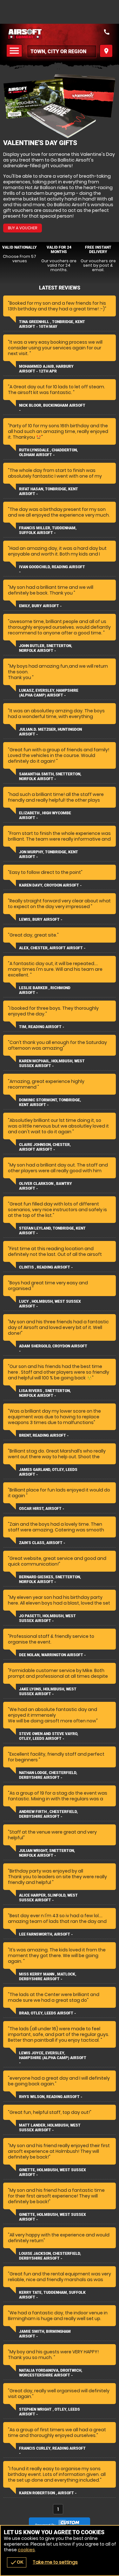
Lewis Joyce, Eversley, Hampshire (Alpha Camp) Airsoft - (53, 2058)
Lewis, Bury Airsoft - (41, 919)
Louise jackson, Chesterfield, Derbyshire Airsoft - (50, 2256)
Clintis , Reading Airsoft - (46, 1267)
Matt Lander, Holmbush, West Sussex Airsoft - (50, 2128)
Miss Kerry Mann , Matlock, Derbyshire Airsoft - (48, 1977)
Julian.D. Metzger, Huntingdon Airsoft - (50, 732)
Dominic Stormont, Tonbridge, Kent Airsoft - (50, 1102)
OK (17, 2562)
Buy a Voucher (23, 228)
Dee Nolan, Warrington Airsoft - (52, 1655)
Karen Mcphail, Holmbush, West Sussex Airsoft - (52, 1063)
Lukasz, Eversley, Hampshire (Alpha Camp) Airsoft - (49, 693)
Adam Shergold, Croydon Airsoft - (53, 1348)
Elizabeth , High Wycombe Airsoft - (45, 815)
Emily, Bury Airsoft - (40, 606)
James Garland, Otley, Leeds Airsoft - (48, 1472)
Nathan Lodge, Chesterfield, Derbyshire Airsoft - (48, 1775)
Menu (15, 51)
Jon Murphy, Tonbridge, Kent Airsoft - (49, 854)
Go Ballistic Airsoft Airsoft (60, 34)
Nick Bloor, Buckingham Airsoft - (52, 408)
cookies (26, 2550)
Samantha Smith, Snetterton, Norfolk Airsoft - (50, 776)
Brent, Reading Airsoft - (44, 1435)
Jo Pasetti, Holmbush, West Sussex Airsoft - (47, 1618)
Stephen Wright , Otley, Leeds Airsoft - (50, 2412)
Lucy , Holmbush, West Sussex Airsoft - (50, 1304)
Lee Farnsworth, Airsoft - (46, 1934)
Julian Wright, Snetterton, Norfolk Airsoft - (47, 1853)
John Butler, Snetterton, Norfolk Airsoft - (46, 648)
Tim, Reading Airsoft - (42, 1027)
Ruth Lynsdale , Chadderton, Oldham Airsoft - (48, 452)
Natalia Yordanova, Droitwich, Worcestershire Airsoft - (51, 2373)
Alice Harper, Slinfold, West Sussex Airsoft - (48, 1898)
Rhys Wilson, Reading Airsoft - (51, 2097)
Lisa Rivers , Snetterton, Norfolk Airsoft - (45, 1393)
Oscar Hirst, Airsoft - (42, 1509)
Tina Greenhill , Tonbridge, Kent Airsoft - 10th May (52, 324)
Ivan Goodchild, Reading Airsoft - (52, 569)
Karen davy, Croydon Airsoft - (50, 885)
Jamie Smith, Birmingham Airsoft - (45, 2334)
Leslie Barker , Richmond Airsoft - (45, 990)
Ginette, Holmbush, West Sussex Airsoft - (53, 2172)
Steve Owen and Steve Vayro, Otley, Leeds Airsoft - (49, 1736)
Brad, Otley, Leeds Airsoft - (47, 2013)
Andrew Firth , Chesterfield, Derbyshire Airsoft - (48, 1814)
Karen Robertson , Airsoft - (48, 2493)
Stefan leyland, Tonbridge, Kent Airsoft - (52, 1231)
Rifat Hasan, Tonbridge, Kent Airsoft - (49, 491)
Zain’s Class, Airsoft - (42, 1543)
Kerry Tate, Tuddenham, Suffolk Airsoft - (52, 2295)
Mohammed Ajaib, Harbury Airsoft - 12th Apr (46, 369)
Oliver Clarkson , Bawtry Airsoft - (46, 1186)
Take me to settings (55, 2562)
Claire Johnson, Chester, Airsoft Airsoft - (45, 1147)
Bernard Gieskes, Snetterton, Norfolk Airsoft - (50, 1579)
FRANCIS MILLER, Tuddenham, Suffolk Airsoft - (48, 530)
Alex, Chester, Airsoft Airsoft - (52, 948)
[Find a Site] (62, 51)
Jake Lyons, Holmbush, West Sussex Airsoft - (48, 1692)
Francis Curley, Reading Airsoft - (52, 2451)
